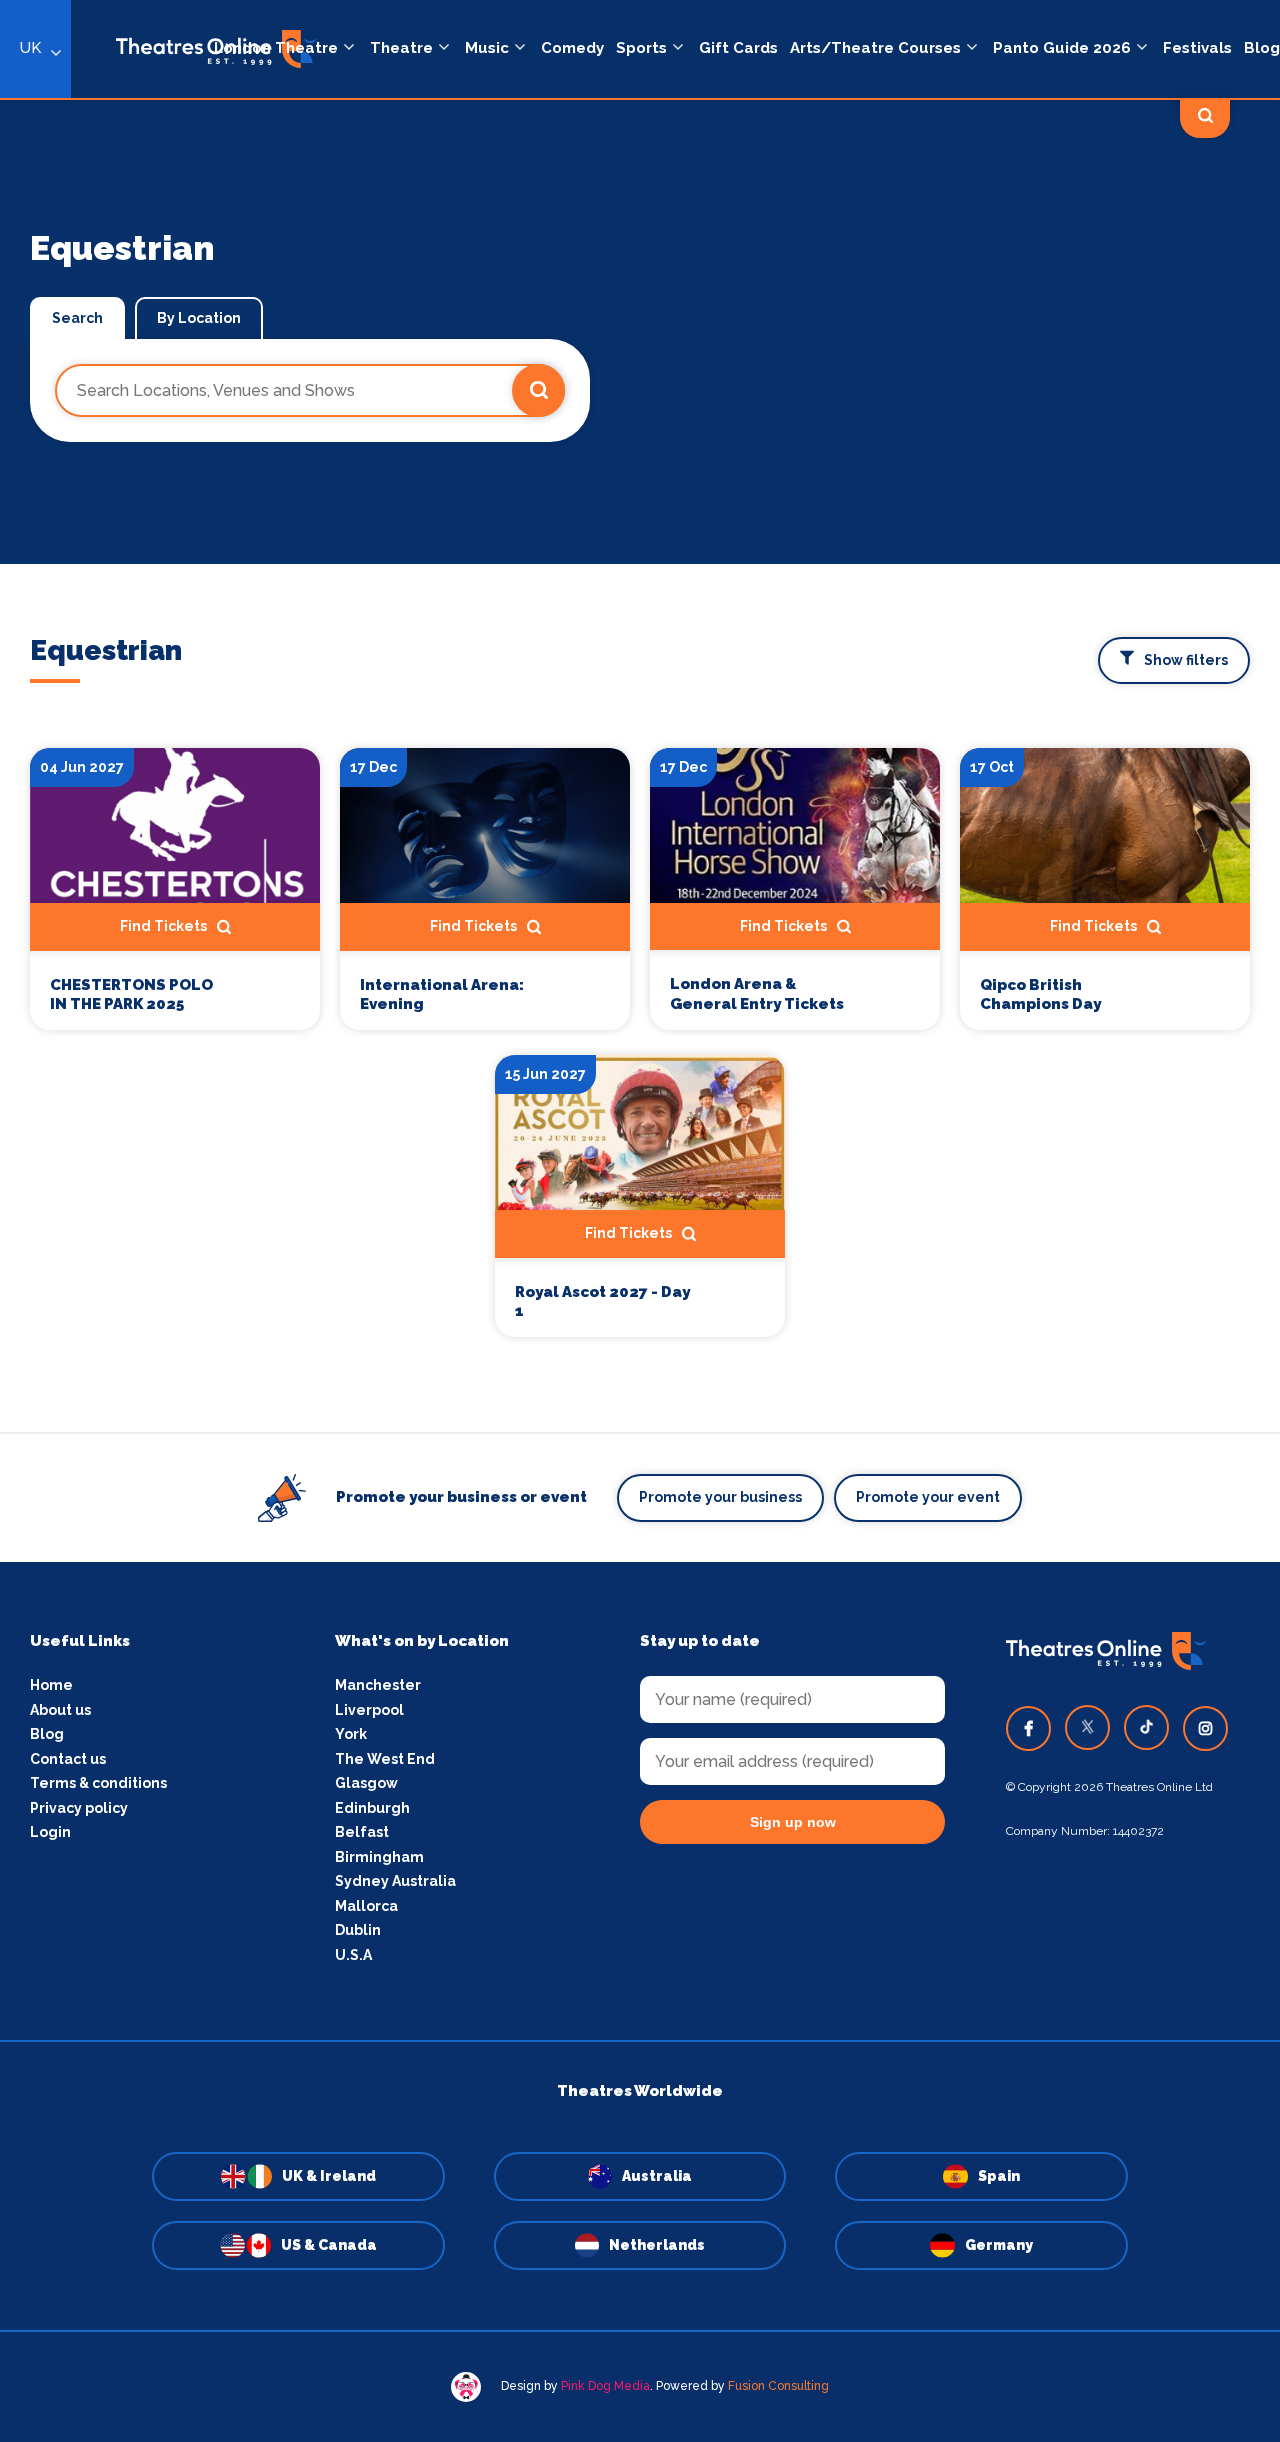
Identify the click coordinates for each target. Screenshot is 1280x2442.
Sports (641, 48)
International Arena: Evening (442, 995)
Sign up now (793, 1822)
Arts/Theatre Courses (875, 48)
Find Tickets (163, 926)
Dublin (358, 1930)
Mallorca (366, 1906)
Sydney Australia (395, 1881)
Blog (1262, 48)
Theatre (401, 48)
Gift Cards (738, 48)
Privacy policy (79, 1808)
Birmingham (379, 1857)
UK (30, 48)
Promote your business (720, 1497)
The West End (385, 1759)
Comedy (572, 48)
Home (51, 1685)
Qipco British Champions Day (1040, 995)
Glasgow (366, 1783)
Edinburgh (372, 1808)
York (351, 1734)
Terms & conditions (98, 1783)
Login (50, 1832)
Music (487, 48)
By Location (199, 318)
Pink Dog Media (605, 2386)
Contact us (68, 1759)
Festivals (1197, 48)
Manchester (378, 1685)
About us (60, 1710)
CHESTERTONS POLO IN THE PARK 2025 (131, 995)
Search (77, 318)
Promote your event (928, 1497)
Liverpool (369, 1710)
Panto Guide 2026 (1062, 48)
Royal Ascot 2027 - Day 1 (602, 1302)
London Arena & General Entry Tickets (757, 994)
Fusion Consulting (778, 2386)
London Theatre (276, 48)
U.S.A (353, 1955)
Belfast (362, 1832)
